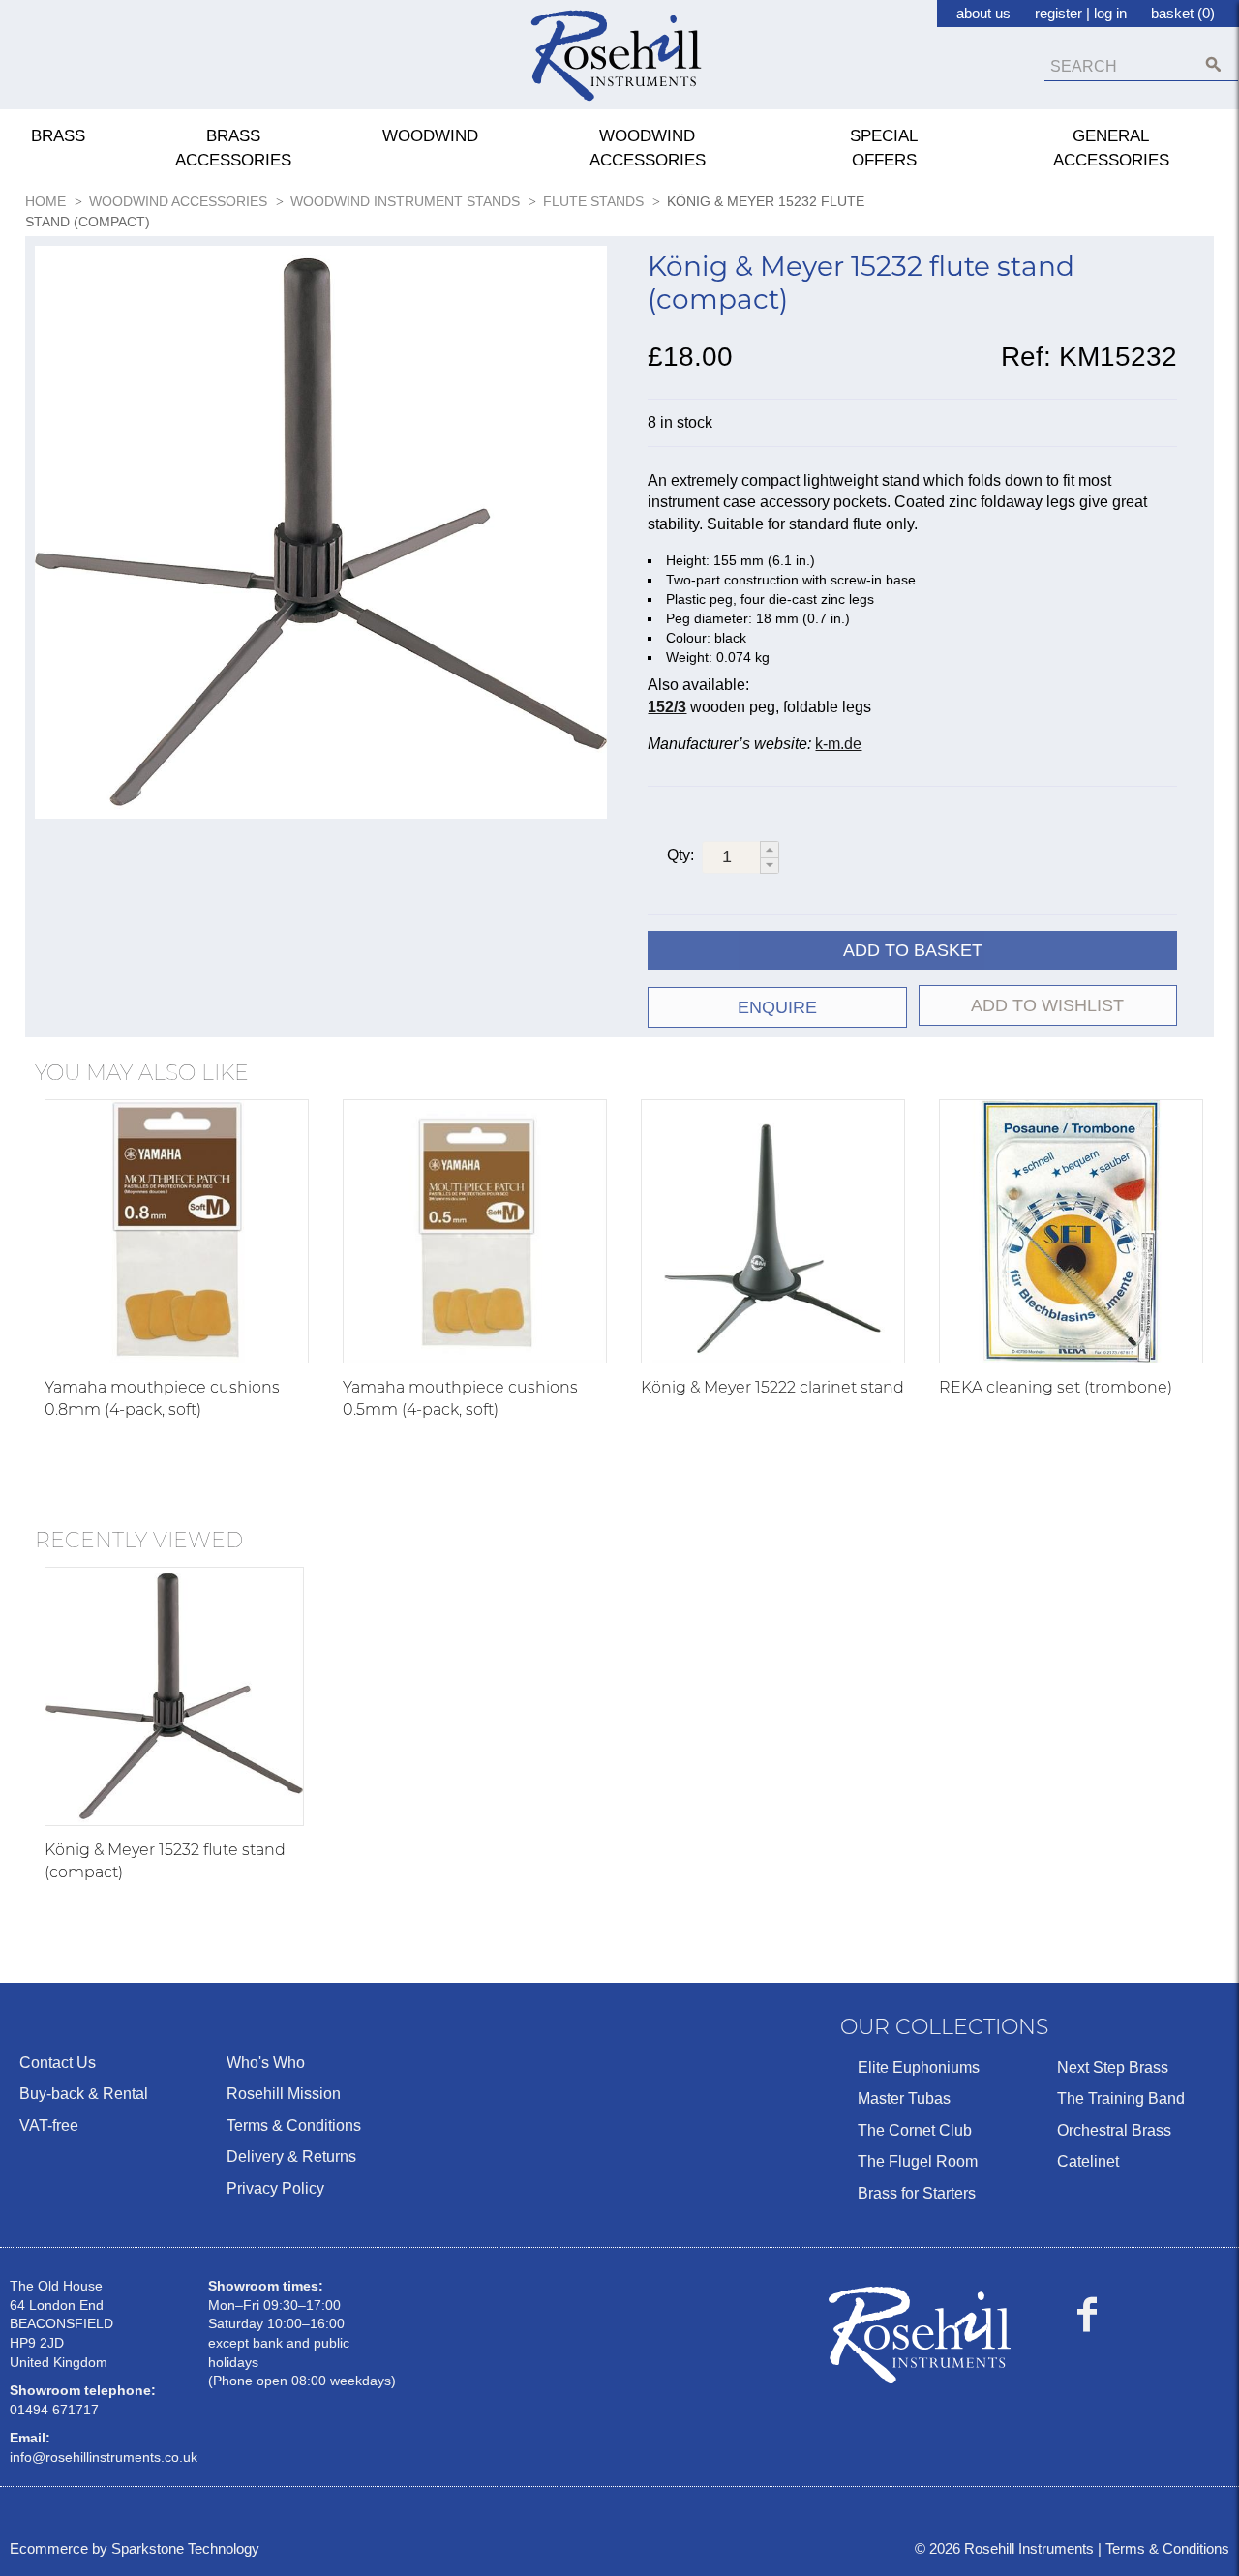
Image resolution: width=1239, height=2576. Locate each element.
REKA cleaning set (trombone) (1056, 1387)
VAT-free (49, 2126)
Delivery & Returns (291, 2157)
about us (983, 13)
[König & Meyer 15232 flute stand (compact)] (174, 1696)
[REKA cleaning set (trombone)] (1071, 1231)
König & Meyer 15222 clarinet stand (772, 1387)
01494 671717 (54, 2410)
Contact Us (58, 2063)
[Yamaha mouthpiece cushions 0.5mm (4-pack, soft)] (475, 1231)
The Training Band (1121, 2098)
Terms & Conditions (294, 2126)
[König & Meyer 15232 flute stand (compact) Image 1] (321, 536)
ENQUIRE (777, 1007)
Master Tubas (904, 2098)
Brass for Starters (917, 2193)
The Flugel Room (918, 2161)
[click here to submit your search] (1213, 64)
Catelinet (1088, 2161)
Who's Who (266, 2063)
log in (1110, 13)
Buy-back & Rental (84, 2094)
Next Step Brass (1113, 2067)
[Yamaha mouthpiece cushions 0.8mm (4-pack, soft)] (177, 1231)
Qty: (680, 855)
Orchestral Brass (1114, 2130)
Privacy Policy (275, 2188)
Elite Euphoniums (919, 2067)
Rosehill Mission (284, 2094)
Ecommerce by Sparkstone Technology (135, 2548)
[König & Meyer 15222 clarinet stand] (773, 1231)
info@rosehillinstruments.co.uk (104, 2457)
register (1058, 13)
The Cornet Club (915, 2130)
